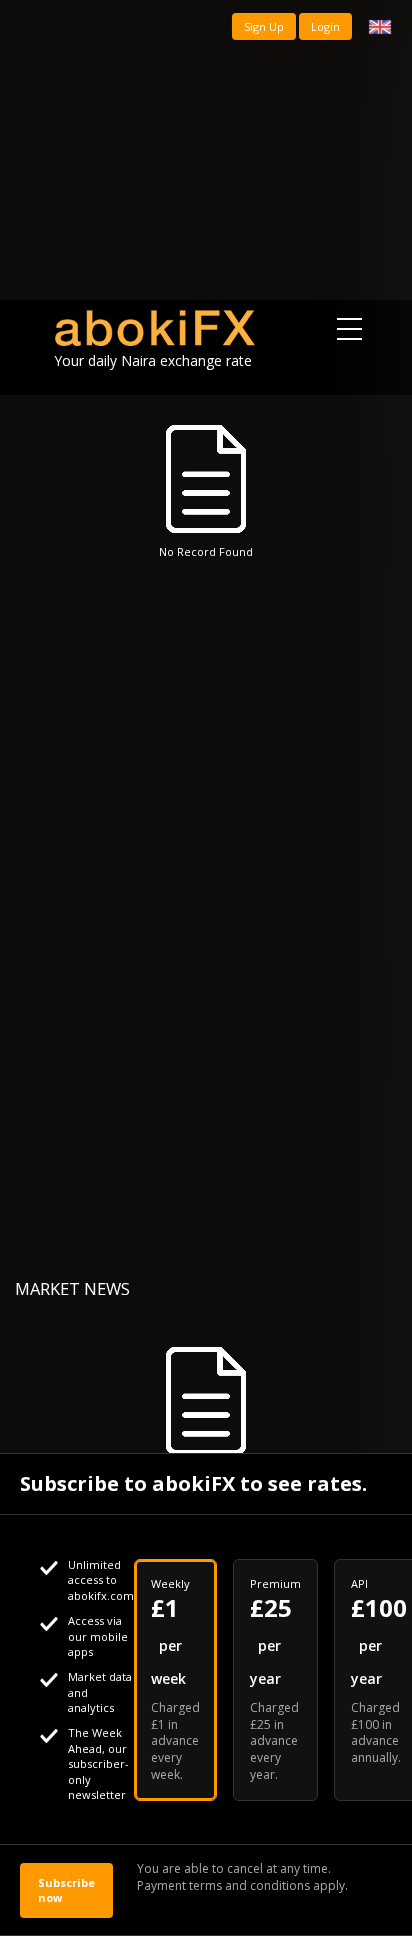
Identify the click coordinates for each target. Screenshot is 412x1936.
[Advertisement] (206, 150)
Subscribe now (66, 1890)
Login (325, 26)
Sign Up (264, 26)
